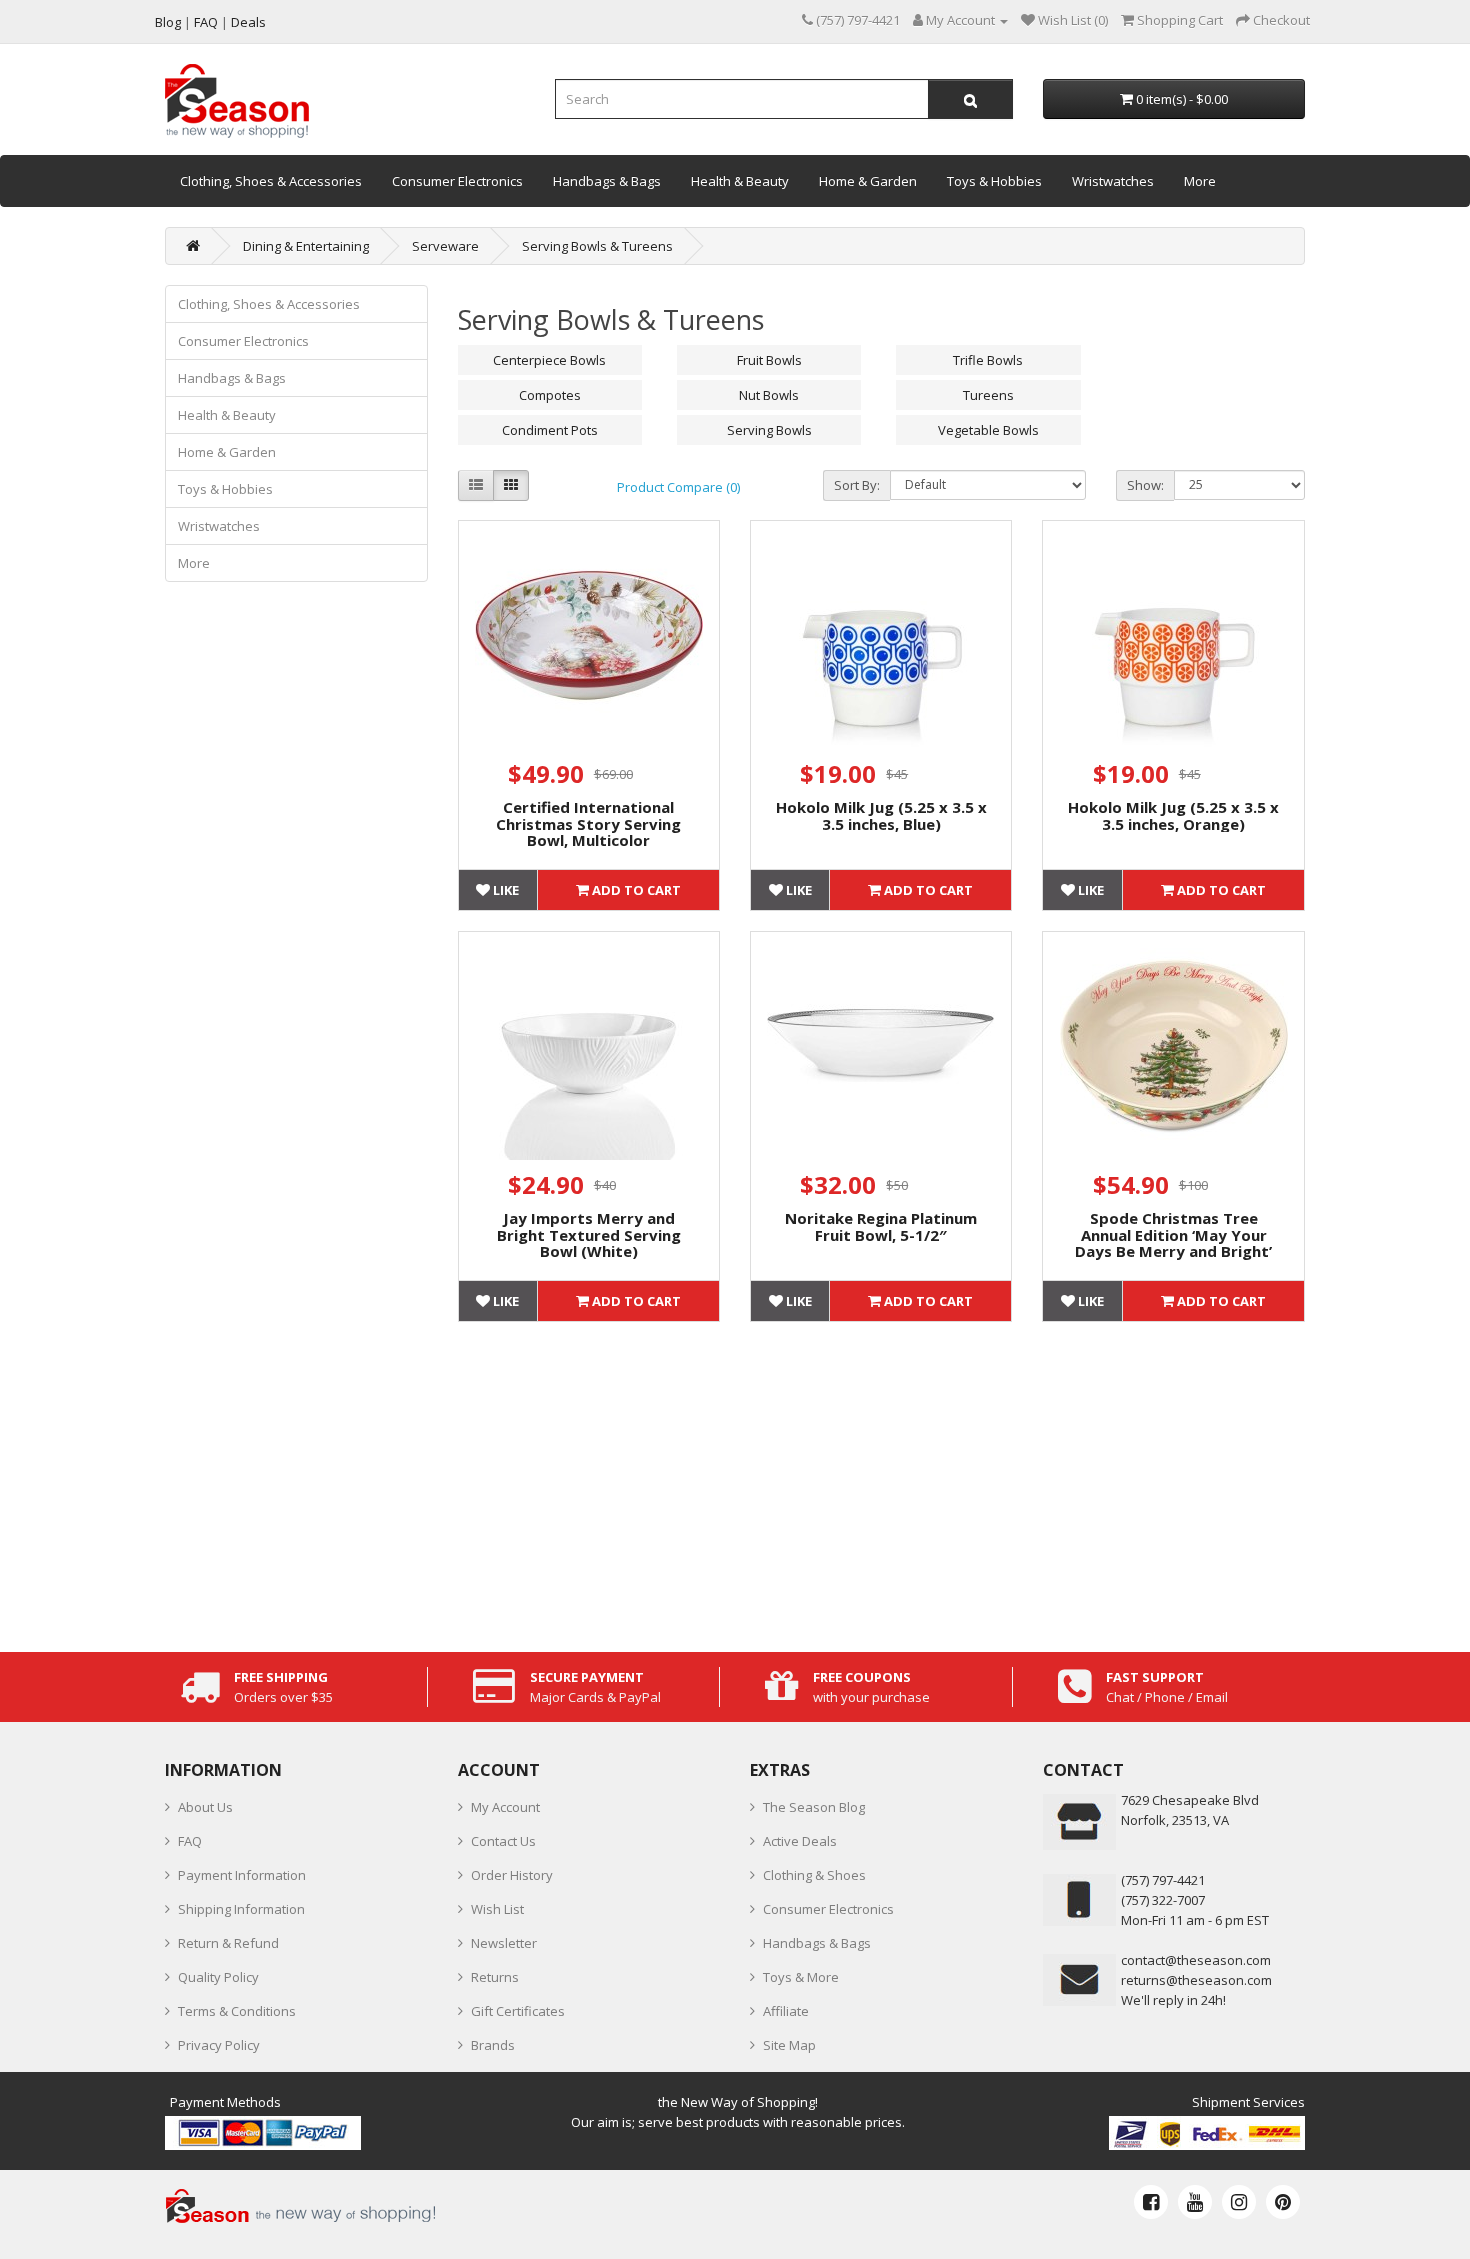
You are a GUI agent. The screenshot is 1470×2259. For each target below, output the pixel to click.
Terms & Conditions (237, 2011)
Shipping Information (241, 1909)
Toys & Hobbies (994, 181)
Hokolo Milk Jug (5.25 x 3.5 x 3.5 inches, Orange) (1173, 815)
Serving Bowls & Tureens (597, 246)
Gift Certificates (518, 2011)
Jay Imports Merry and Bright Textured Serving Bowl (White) (589, 1234)
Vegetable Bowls (988, 430)
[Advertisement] (882, 1482)
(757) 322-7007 (1163, 1900)
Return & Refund (228, 1943)
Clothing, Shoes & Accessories (271, 181)
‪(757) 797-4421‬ (1163, 1880)
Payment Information (242, 1875)
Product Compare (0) (678, 487)
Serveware (445, 246)
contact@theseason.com (1196, 1960)
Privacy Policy (219, 2045)
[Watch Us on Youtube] (1195, 2202)
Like (504, 890)
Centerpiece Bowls (549, 360)
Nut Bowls (769, 395)
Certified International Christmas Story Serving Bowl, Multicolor (588, 823)
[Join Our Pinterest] (1283, 2202)
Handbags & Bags (607, 181)
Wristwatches (1113, 181)
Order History (512, 1875)
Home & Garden (868, 181)
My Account (505, 1807)
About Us (205, 1807)
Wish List (497, 1909)
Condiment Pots (550, 430)
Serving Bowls (769, 430)
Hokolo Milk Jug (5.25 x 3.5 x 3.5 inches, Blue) (881, 815)
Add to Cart (635, 890)
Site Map (789, 2045)
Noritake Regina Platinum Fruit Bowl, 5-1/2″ (881, 1226)
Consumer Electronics (457, 181)
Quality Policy (218, 1977)
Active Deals (800, 1841)
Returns (495, 1977)
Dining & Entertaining (306, 246)
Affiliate (786, 2011)
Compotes (550, 395)
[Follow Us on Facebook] (1151, 2202)
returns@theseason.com (1196, 1980)
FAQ (190, 1841)
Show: (1145, 485)
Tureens (988, 395)
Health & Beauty (740, 181)
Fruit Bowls (769, 360)
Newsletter (504, 1943)
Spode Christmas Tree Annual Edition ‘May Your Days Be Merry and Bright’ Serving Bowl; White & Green (1174, 1243)
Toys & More (801, 1977)
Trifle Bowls (988, 360)
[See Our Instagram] (1239, 2202)
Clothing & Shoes (814, 1875)
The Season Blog (814, 1807)
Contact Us (503, 1841)
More (1200, 181)
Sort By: (857, 485)
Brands (493, 2045)
